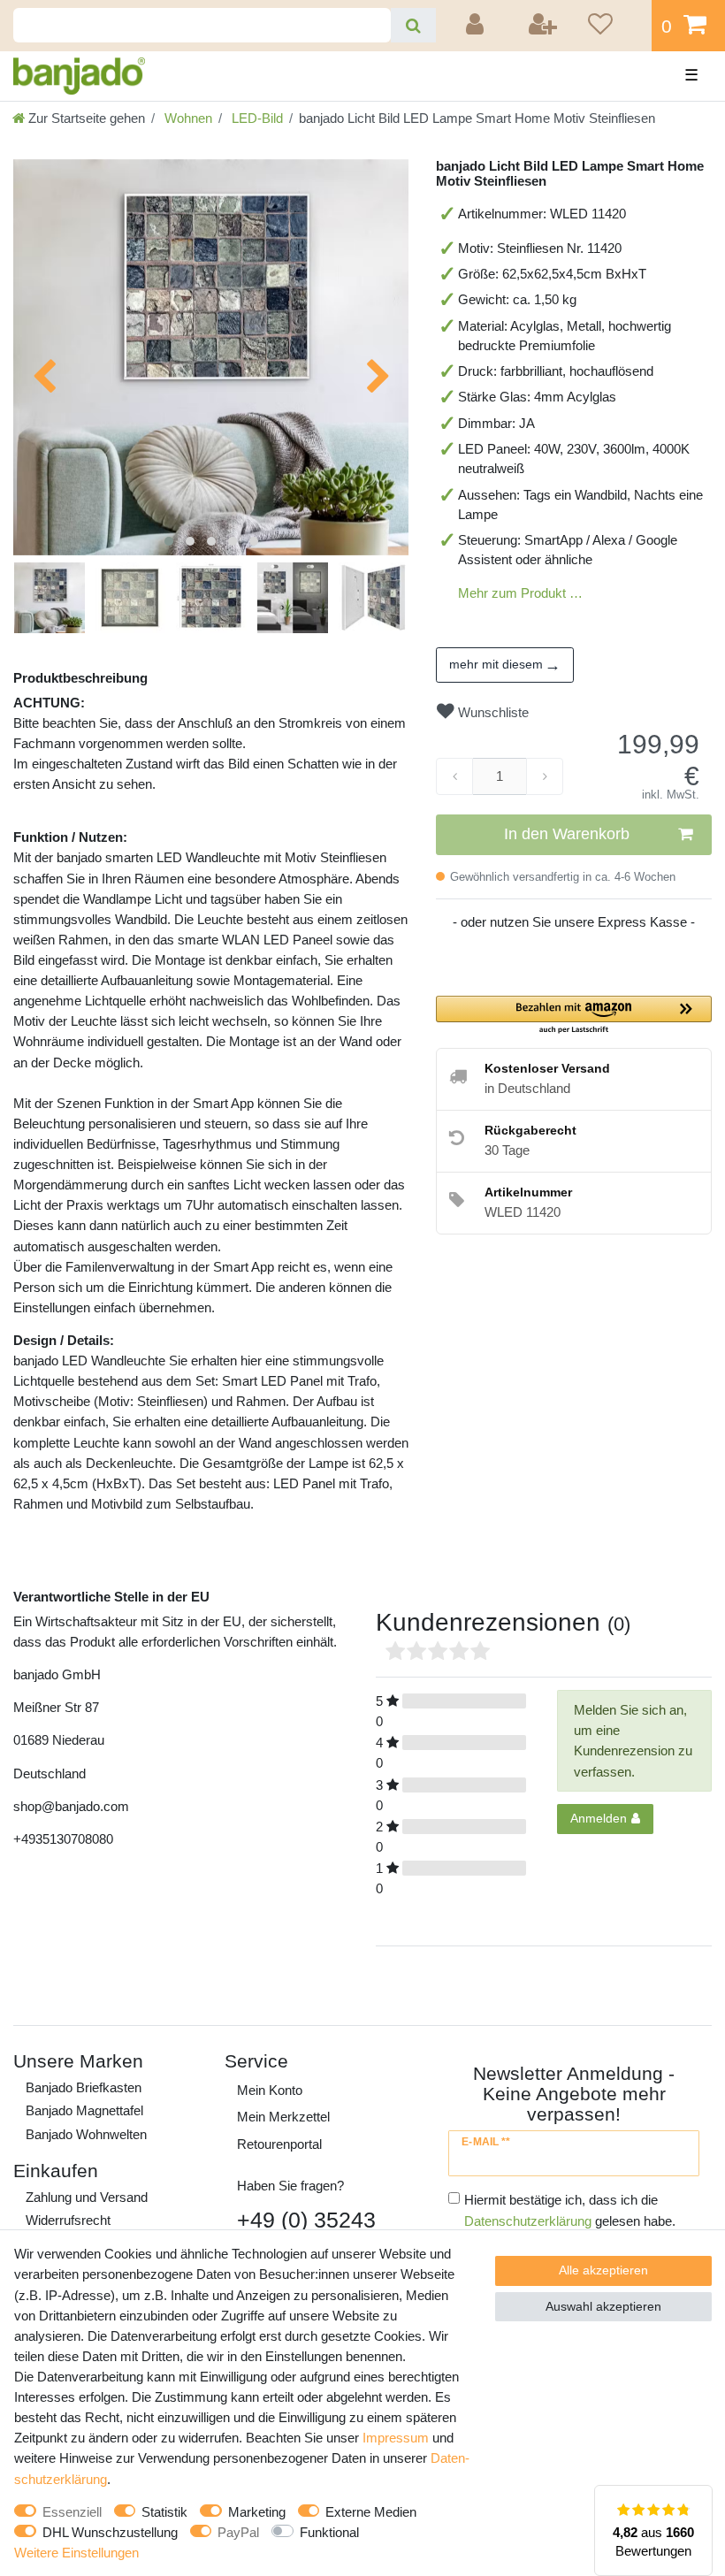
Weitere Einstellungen (76, 2553)
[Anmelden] (477, 26)
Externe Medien (371, 2512)
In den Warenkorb (567, 834)
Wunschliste (492, 712)
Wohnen (187, 118)
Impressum (396, 2438)
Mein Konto (270, 2090)
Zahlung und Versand (87, 2197)
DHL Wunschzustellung (110, 2532)
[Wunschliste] (614, 26)
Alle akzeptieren (603, 2270)
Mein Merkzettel (283, 2117)
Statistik (164, 2512)
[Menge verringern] (454, 776)
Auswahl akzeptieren (603, 2306)
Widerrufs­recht (68, 2220)
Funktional (329, 2532)
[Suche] (413, 25)
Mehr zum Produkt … (520, 593)
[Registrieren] (544, 26)
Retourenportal (279, 2144)
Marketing (257, 2512)
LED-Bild (256, 118)
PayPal (238, 2532)
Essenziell (72, 2512)
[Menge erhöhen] (545, 776)
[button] (574, 1016)
